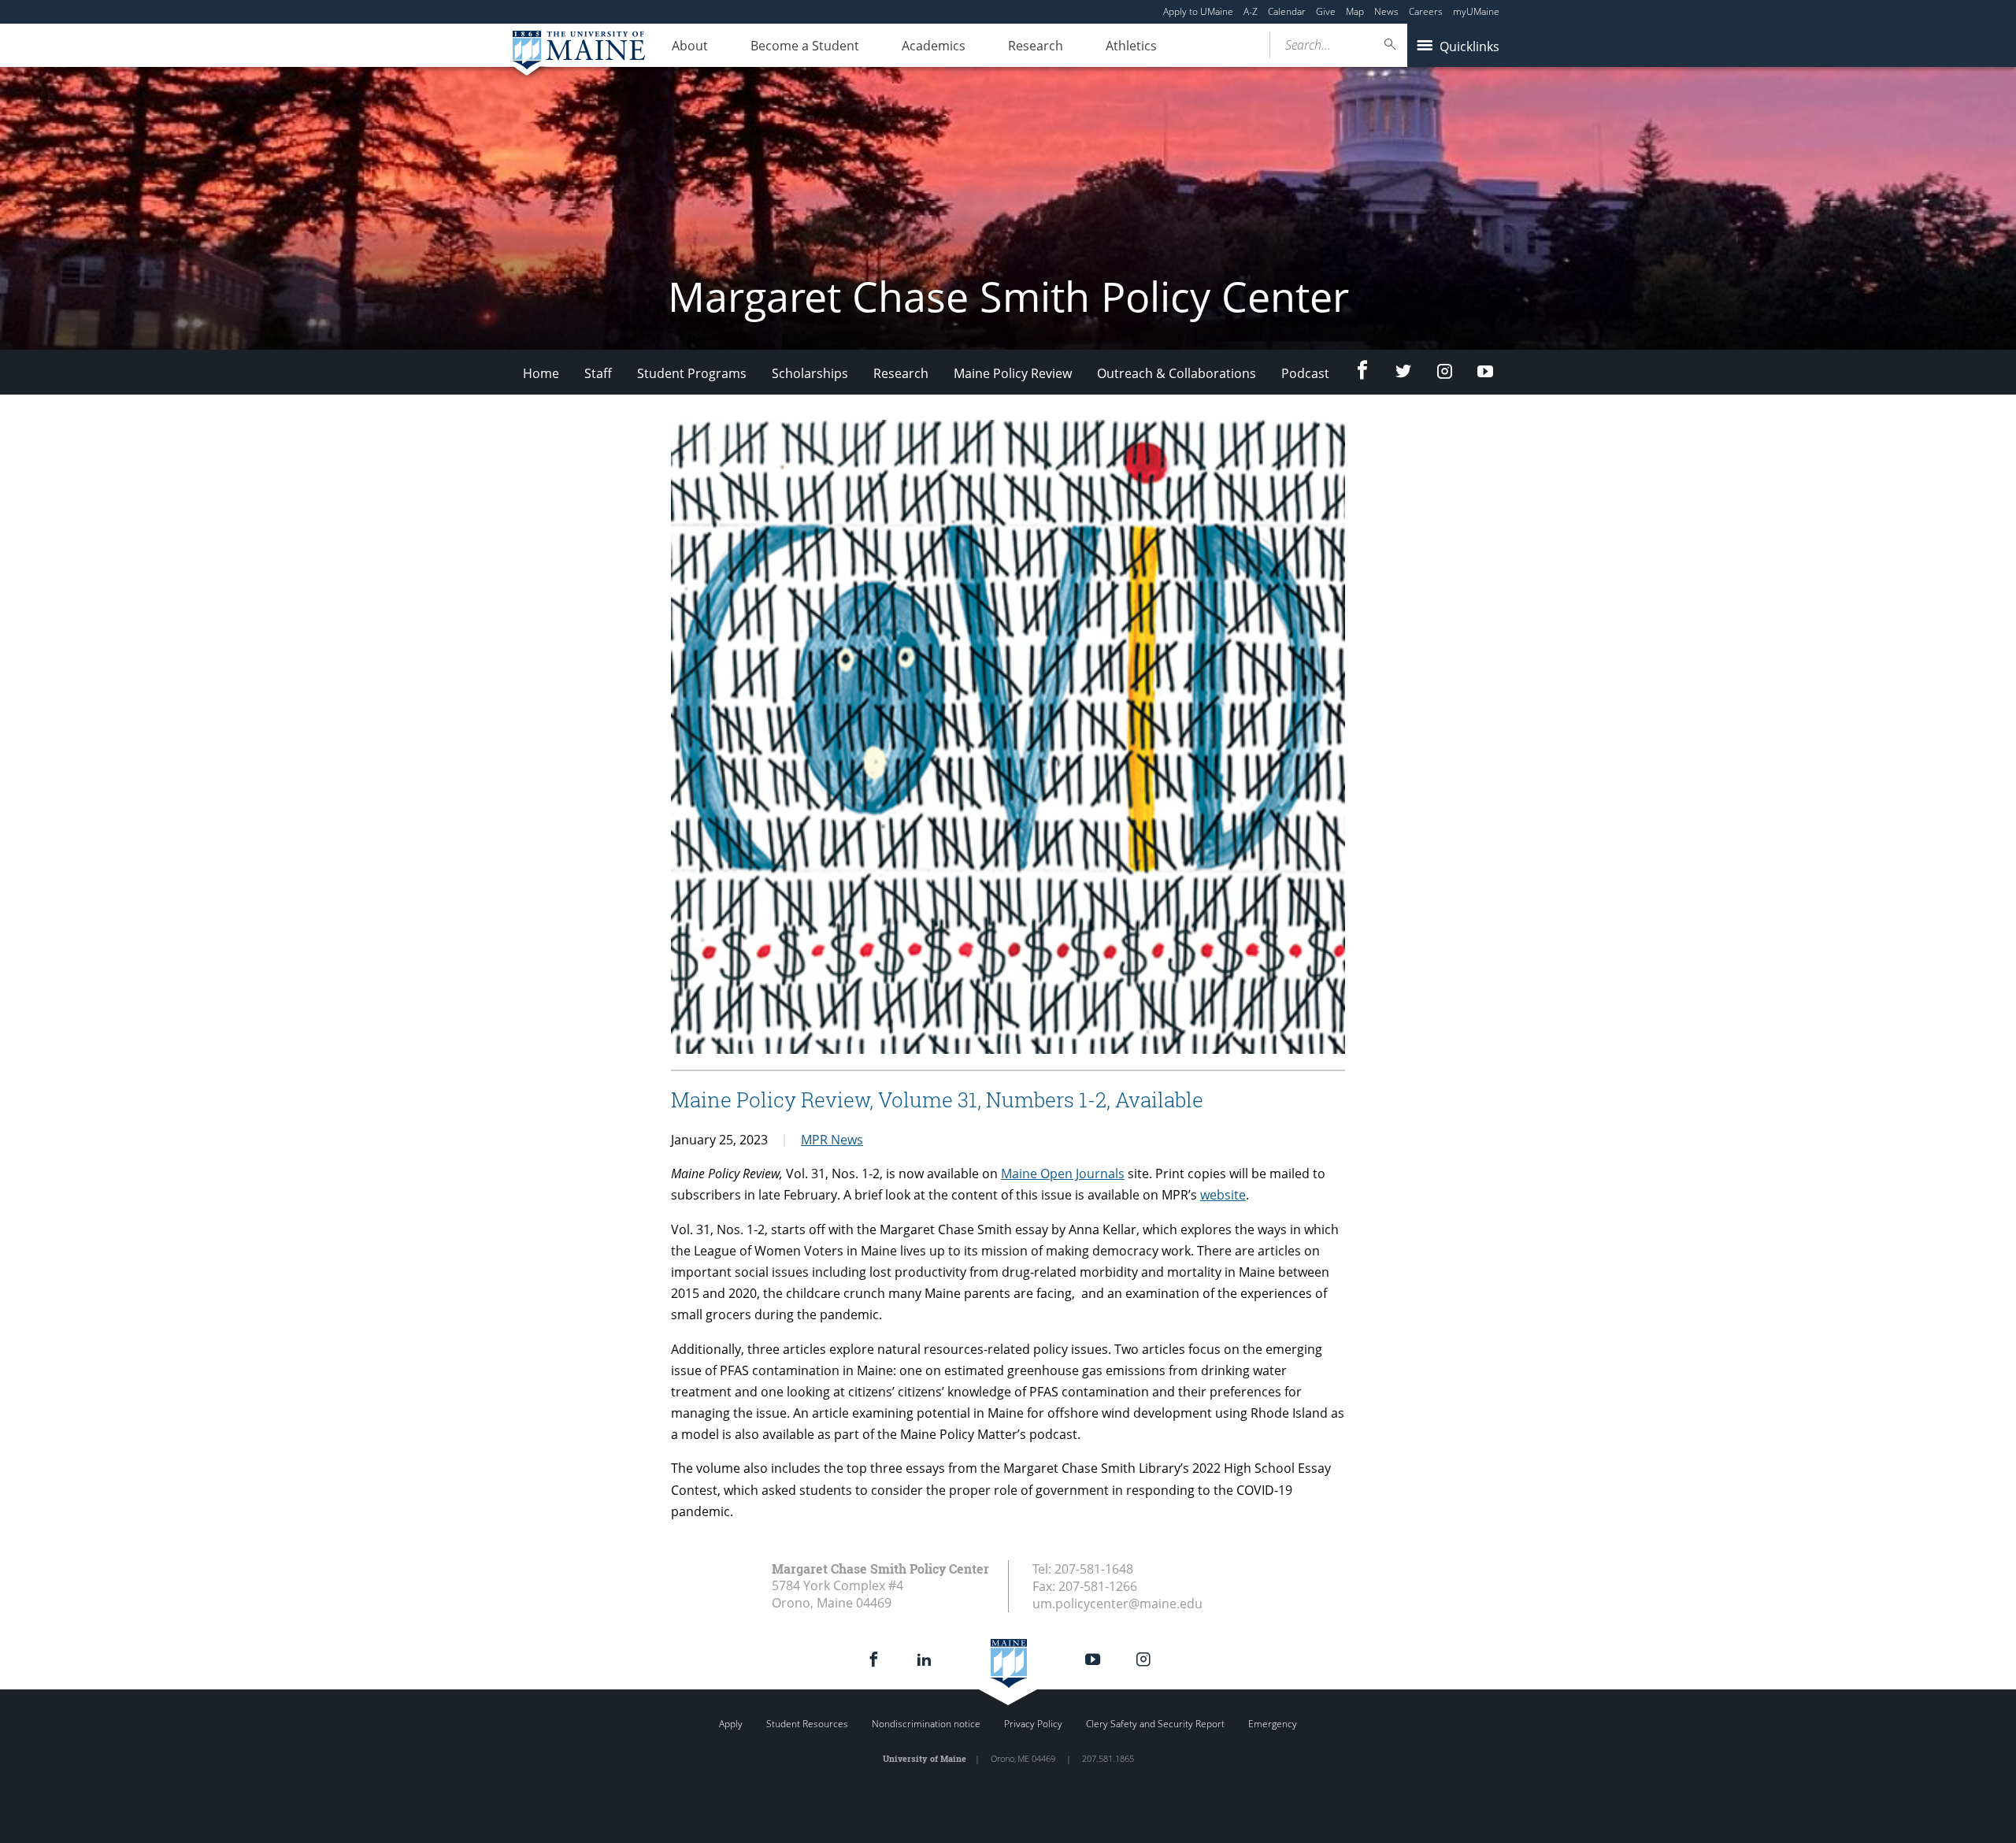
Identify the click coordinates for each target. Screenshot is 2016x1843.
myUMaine (1476, 11)
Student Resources (807, 1724)
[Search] (1391, 44)
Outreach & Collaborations (1177, 373)
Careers (1426, 11)
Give (1326, 11)
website (1223, 1195)
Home (541, 373)
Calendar (1287, 11)
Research (1036, 46)
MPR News (832, 1140)
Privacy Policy (1033, 1724)
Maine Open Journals (1063, 1174)
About (690, 46)
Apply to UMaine (1198, 11)
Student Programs (692, 373)
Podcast (1305, 373)
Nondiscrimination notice (926, 1724)
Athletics (1131, 46)
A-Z (1251, 11)
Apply (731, 1724)
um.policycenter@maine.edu (1117, 1604)
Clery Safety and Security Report (1155, 1724)
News (1386, 11)
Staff (598, 373)
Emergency (1273, 1724)
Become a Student (805, 46)
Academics (934, 46)
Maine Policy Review (1013, 373)
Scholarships (810, 373)
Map (1355, 11)
